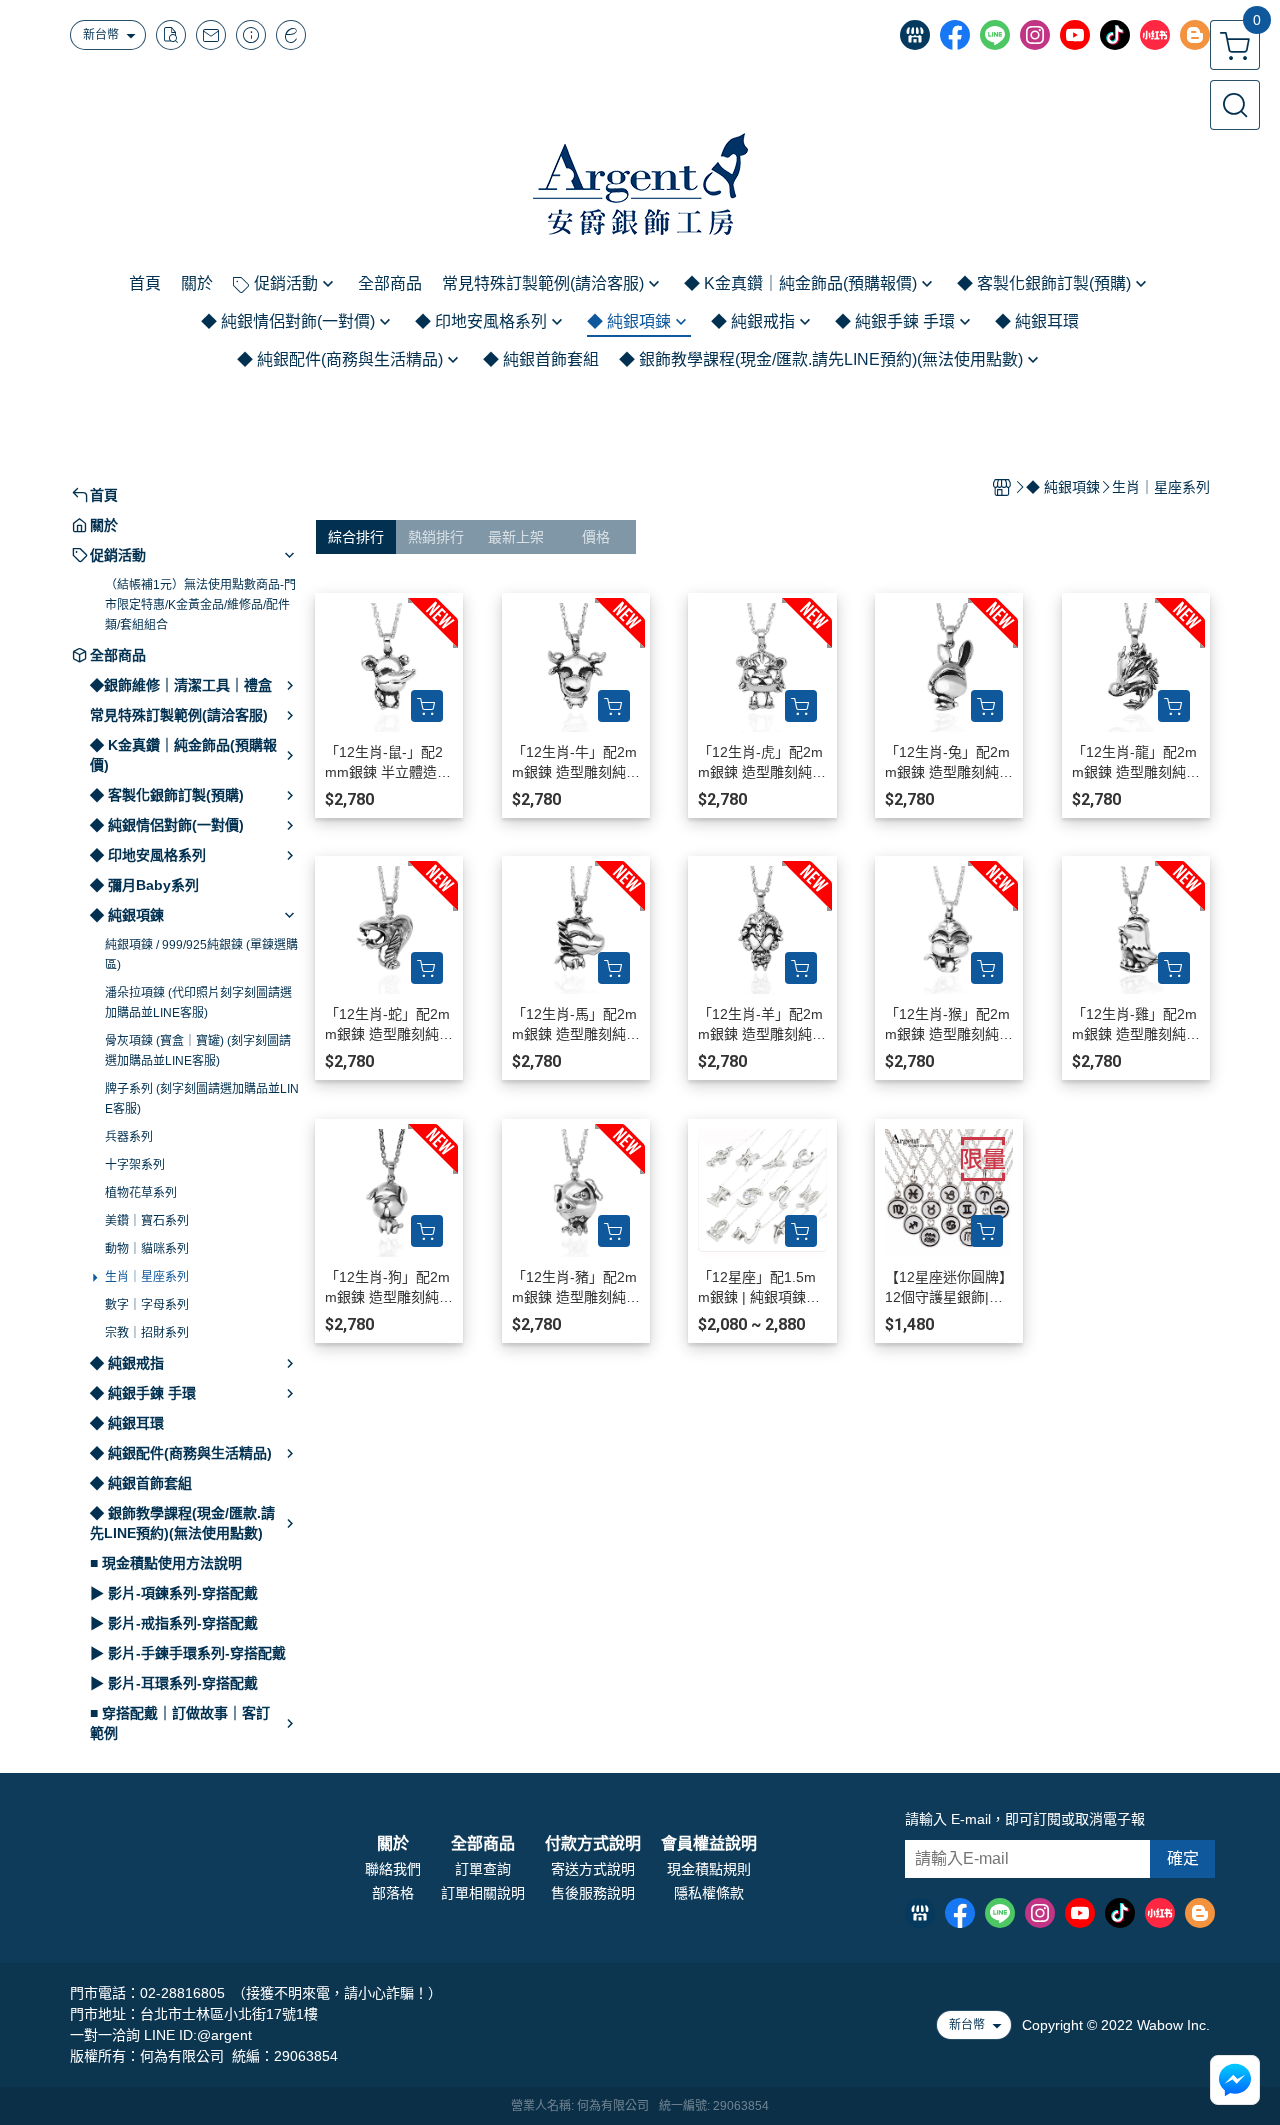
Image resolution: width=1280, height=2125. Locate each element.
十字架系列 (135, 1165)
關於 (393, 1844)
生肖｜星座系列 (147, 1277)
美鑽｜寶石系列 (147, 1221)
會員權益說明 (709, 1844)
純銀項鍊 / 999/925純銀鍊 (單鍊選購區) (201, 955)
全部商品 (483, 1844)
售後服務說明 (593, 1893)
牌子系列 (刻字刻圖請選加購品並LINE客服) (202, 1099)
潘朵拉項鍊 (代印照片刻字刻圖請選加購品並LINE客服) (198, 1003)
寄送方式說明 (593, 1869)
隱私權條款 (709, 1893)
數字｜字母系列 (147, 1305)
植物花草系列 (141, 1193)
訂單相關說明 (483, 1893)
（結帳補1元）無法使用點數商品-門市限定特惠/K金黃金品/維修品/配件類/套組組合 (200, 605)
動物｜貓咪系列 (147, 1249)
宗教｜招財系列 (147, 1333)
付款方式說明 (593, 1844)
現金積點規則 (709, 1869)
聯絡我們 (393, 1869)
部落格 (393, 1893)
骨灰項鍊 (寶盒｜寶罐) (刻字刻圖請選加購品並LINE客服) (198, 1051)
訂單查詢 (483, 1869)
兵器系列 (129, 1137)
